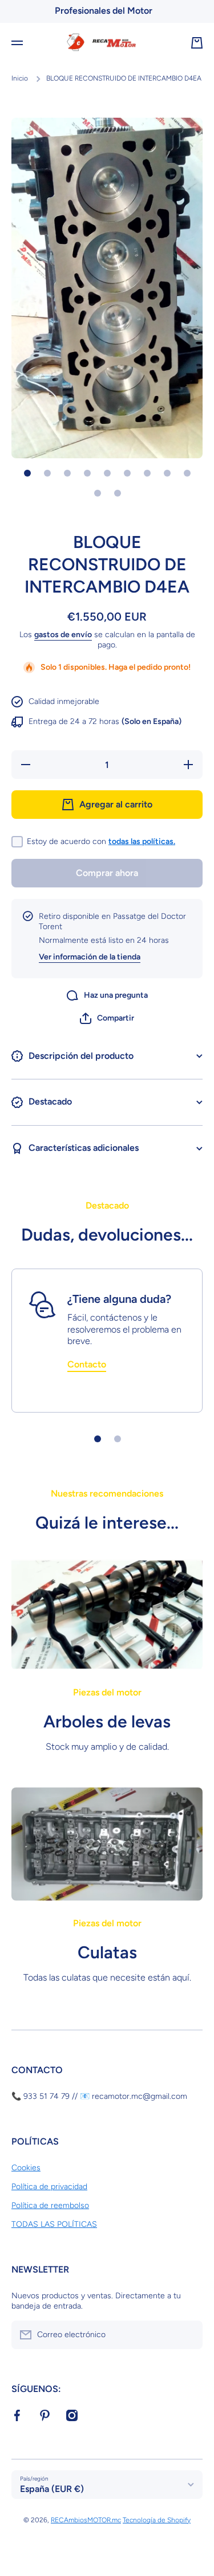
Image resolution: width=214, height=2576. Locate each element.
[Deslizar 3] (67, 473)
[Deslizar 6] (127, 473)
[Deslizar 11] (118, 493)
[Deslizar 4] (87, 473)
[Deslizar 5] (107, 473)
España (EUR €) (52, 2489)
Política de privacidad (49, 2187)
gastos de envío (63, 635)
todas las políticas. (142, 841)
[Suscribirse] (188, 2335)
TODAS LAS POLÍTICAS (54, 2224)
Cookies (26, 2168)
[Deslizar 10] (98, 493)
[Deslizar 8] (167, 473)
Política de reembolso (50, 2205)
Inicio (20, 78)
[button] (107, 1018)
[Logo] (107, 43)
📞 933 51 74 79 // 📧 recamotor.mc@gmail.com (99, 2096)
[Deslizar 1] (27, 473)
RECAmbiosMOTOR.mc (86, 2520)
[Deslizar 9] (187, 473)
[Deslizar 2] (47, 473)
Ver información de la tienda (90, 957)
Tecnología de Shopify (157, 2520)
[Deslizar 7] (147, 473)
